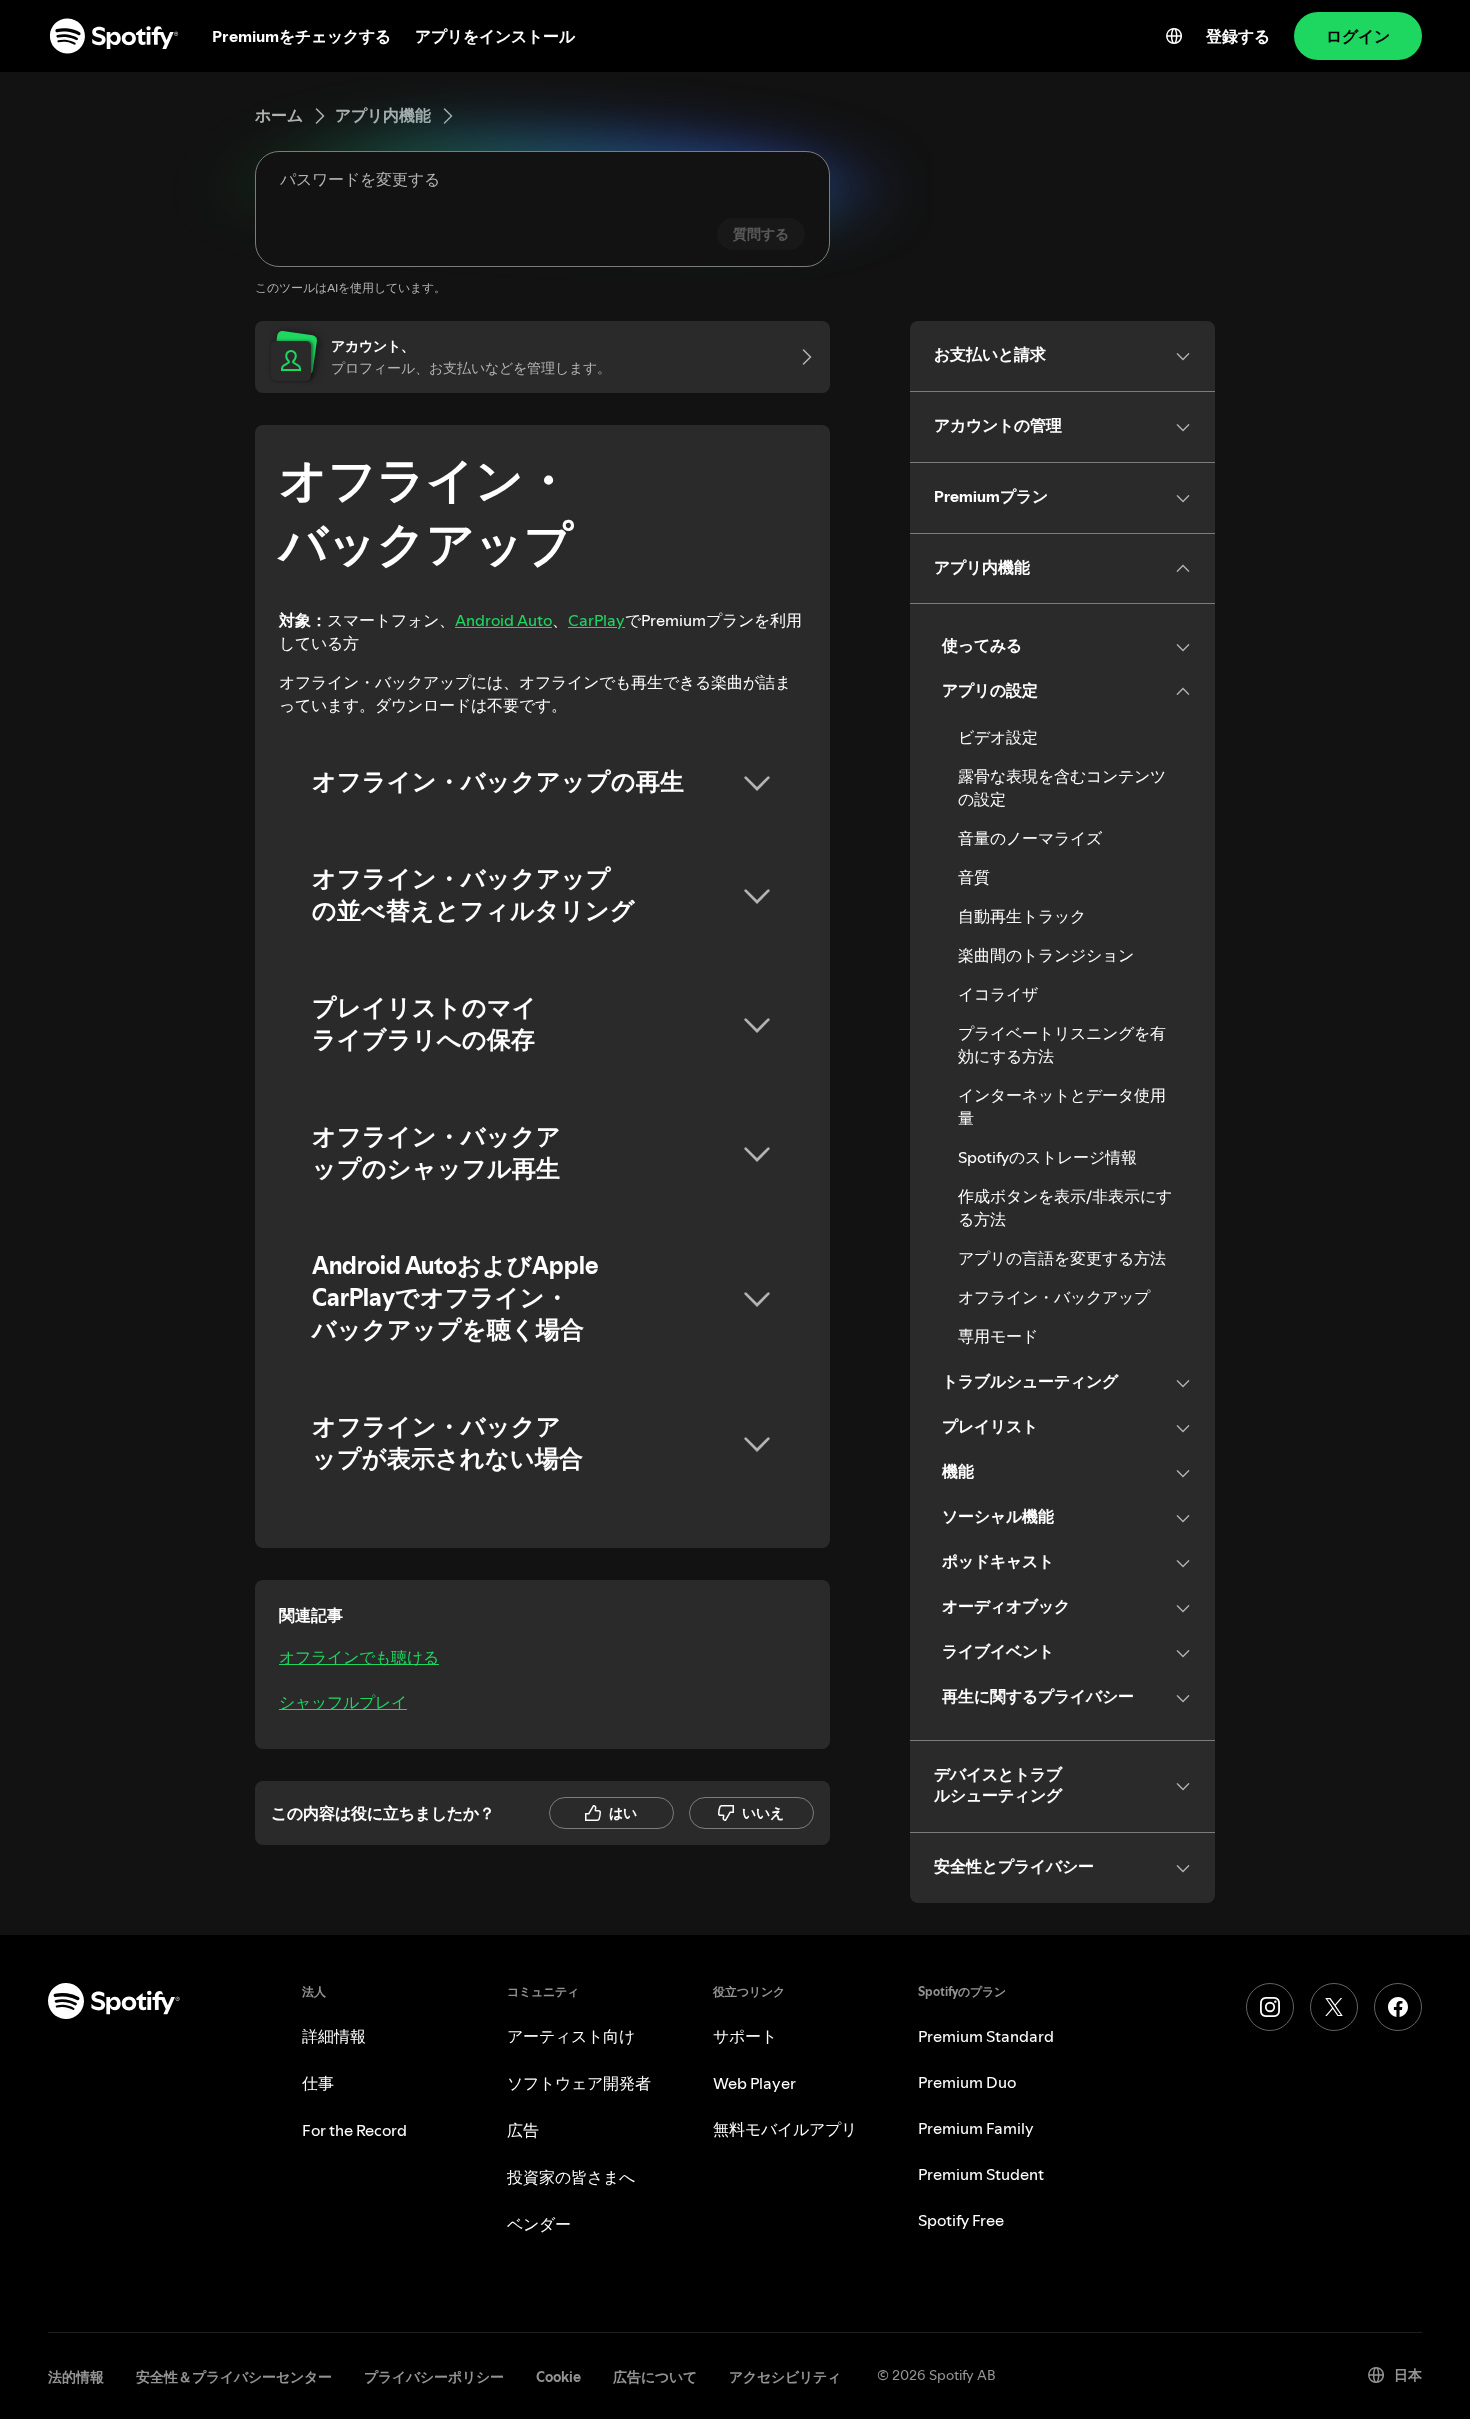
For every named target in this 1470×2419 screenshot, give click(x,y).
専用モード (998, 1336)
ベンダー (539, 2224)
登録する (1238, 36)
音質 (974, 877)
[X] (1334, 2007)
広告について (655, 2377)
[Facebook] (1398, 2007)
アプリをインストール (495, 36)
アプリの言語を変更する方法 (1062, 1258)
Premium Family (976, 2128)
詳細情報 (334, 2036)
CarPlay (596, 620)
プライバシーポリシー (434, 2377)
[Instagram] (1270, 2007)
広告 (523, 2130)
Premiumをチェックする (301, 36)
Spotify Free (961, 2220)
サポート (745, 2036)
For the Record (354, 2130)
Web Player (754, 2083)
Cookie (558, 2377)
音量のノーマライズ (1030, 838)
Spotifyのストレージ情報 (1047, 1157)
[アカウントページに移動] (800, 357)
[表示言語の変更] (1174, 36)
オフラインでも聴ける (359, 1657)
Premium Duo (967, 2082)
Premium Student (981, 2174)
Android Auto (503, 620)
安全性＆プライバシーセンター (234, 2377)
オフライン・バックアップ (1054, 1297)
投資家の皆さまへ (571, 2177)
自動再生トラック (1022, 916)
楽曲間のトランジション (1046, 955)
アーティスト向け (571, 2036)
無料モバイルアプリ (785, 2129)
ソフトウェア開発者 (579, 2083)
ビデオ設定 (998, 737)
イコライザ (998, 994)
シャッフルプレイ (343, 1702)
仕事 (318, 2083)
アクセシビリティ (785, 2377)
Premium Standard (986, 2036)
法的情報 (76, 2377)
